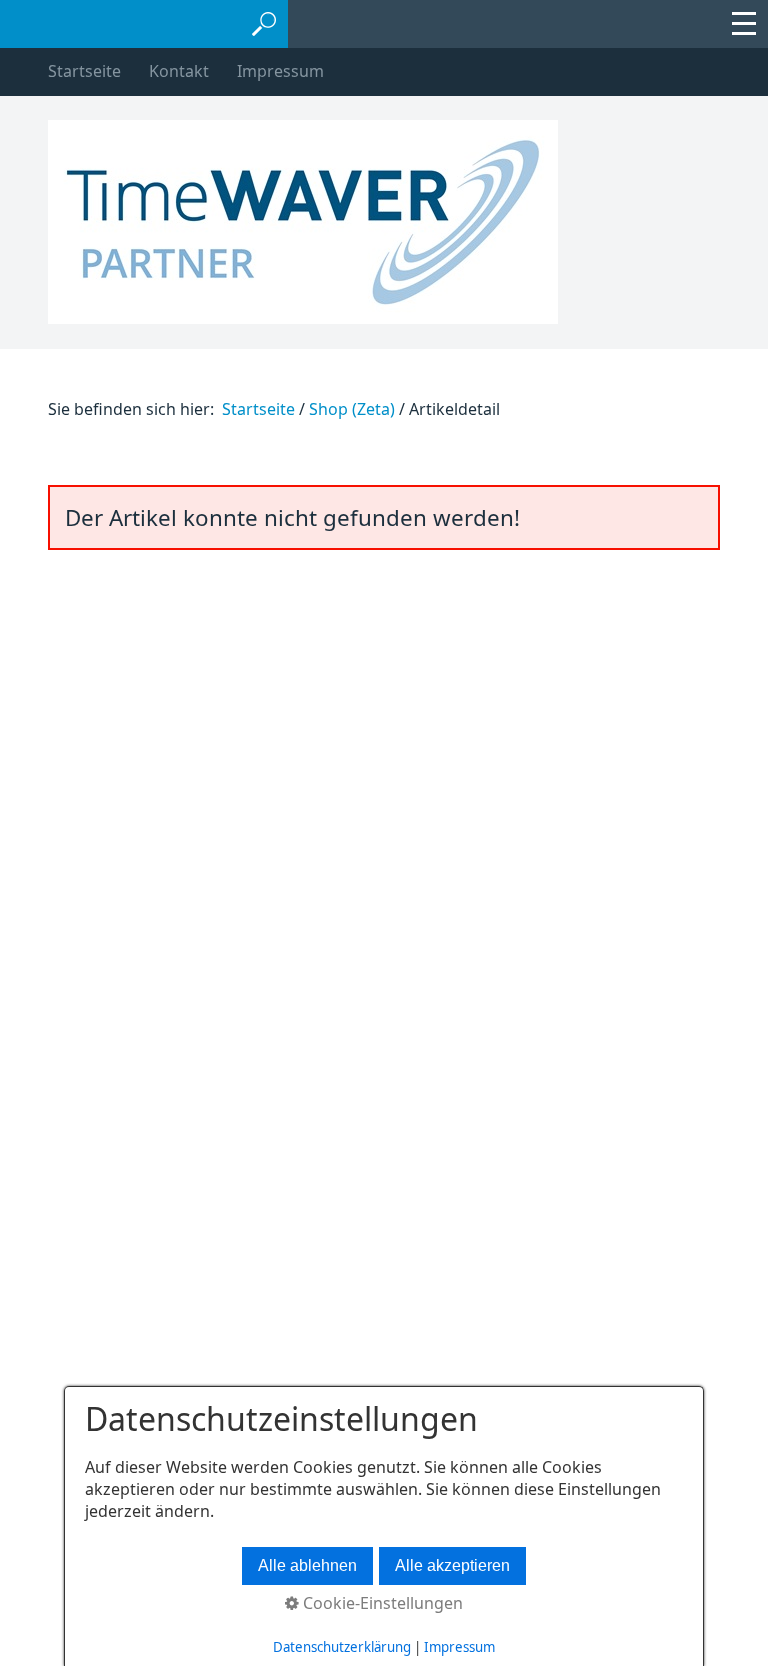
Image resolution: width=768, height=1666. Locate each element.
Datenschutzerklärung (342, 1647)
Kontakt (179, 71)
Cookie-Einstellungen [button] (381, 1603)
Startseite (84, 71)
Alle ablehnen (307, 1565)
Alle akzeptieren (452, 1565)
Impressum (280, 71)
